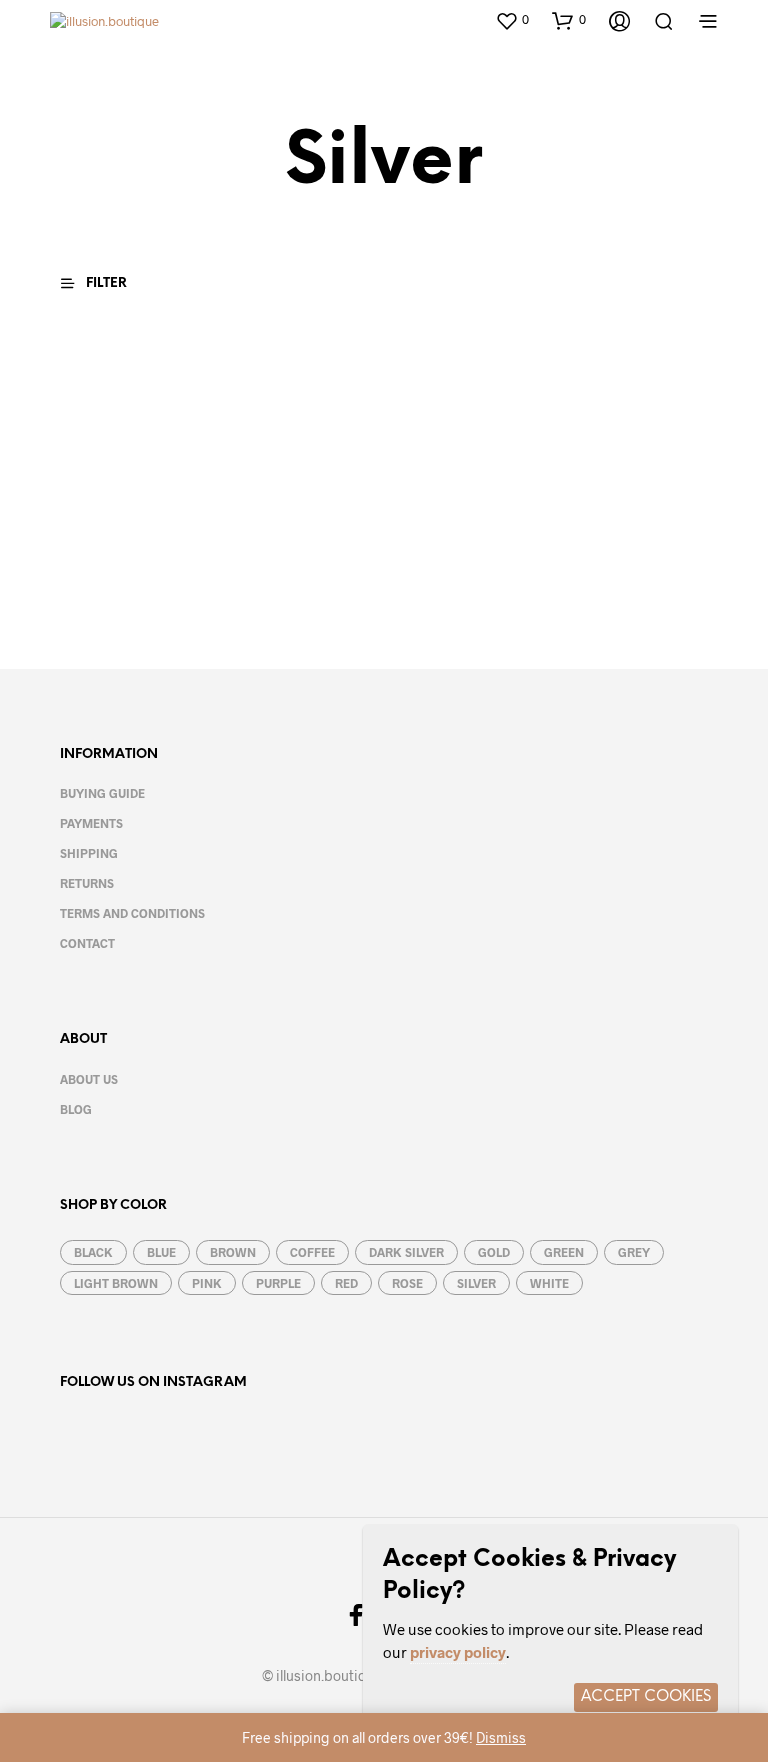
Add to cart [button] (107, 596)
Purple (278, 1283)
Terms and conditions (132, 913)
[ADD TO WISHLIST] (187, 541)
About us (89, 1079)
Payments (91, 823)
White (549, 1283)
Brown (233, 1252)
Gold (494, 1252)
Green (564, 1252)
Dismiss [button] (501, 1737)
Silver (476, 1283)
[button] (512, 20)
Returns (87, 883)
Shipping (89, 853)
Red (346, 1283)
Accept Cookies (646, 1697)
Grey (634, 1252)
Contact (87, 943)
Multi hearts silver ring (280, 538)
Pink (207, 1283)
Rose (407, 1283)
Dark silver (406, 1252)
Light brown (116, 1283)
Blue (161, 1252)
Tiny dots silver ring (105, 538)
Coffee (312, 1252)
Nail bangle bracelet (433, 538)
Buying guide (102, 793)
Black (93, 1252)
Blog (76, 1109)
